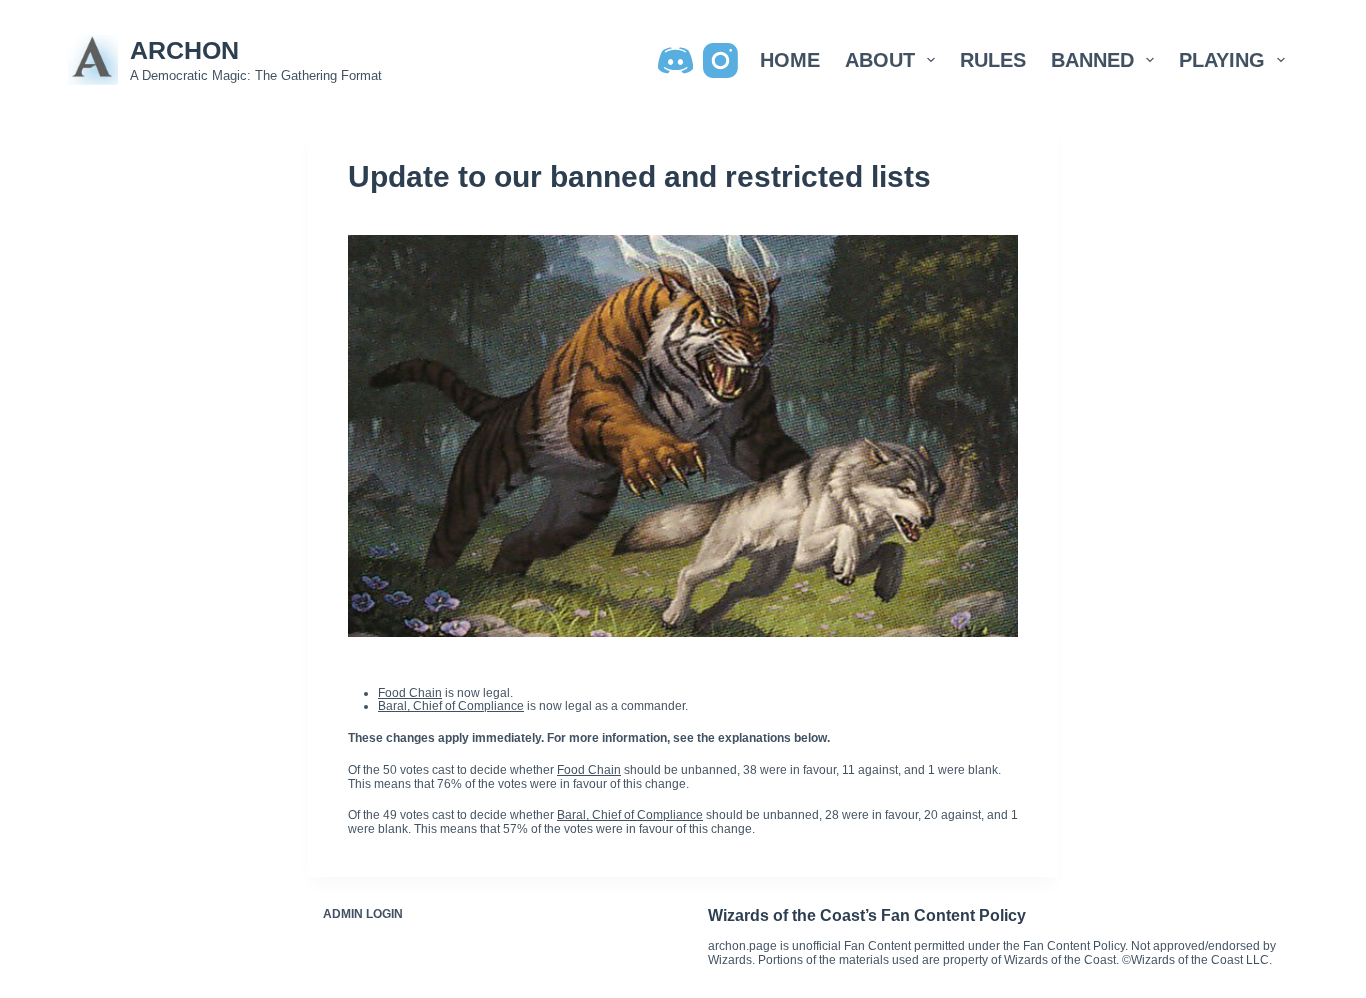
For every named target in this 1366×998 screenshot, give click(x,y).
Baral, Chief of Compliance (451, 706)
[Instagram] (720, 60)
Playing (1222, 60)
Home (790, 60)
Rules (993, 60)
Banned (1092, 60)
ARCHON (184, 50)
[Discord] (675, 60)
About (880, 60)
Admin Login (363, 914)
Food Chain (410, 693)
